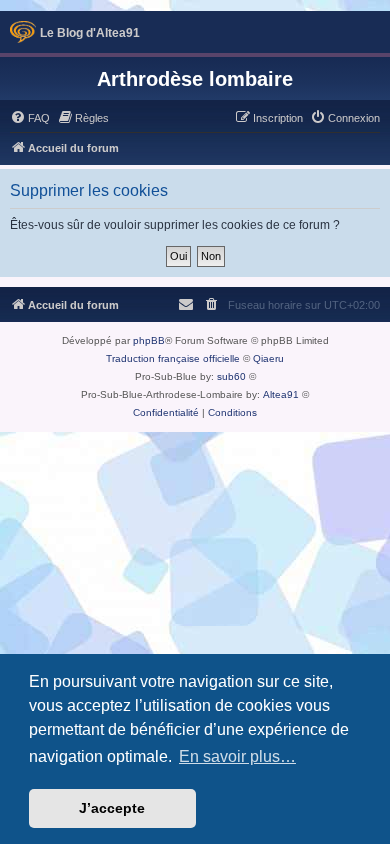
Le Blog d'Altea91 (90, 33)
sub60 (231, 376)
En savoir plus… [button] (237, 756)
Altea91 (281, 394)
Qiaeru (268, 358)
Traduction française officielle (173, 358)
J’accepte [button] (112, 808)
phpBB (149, 340)
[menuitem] (30, 118)
